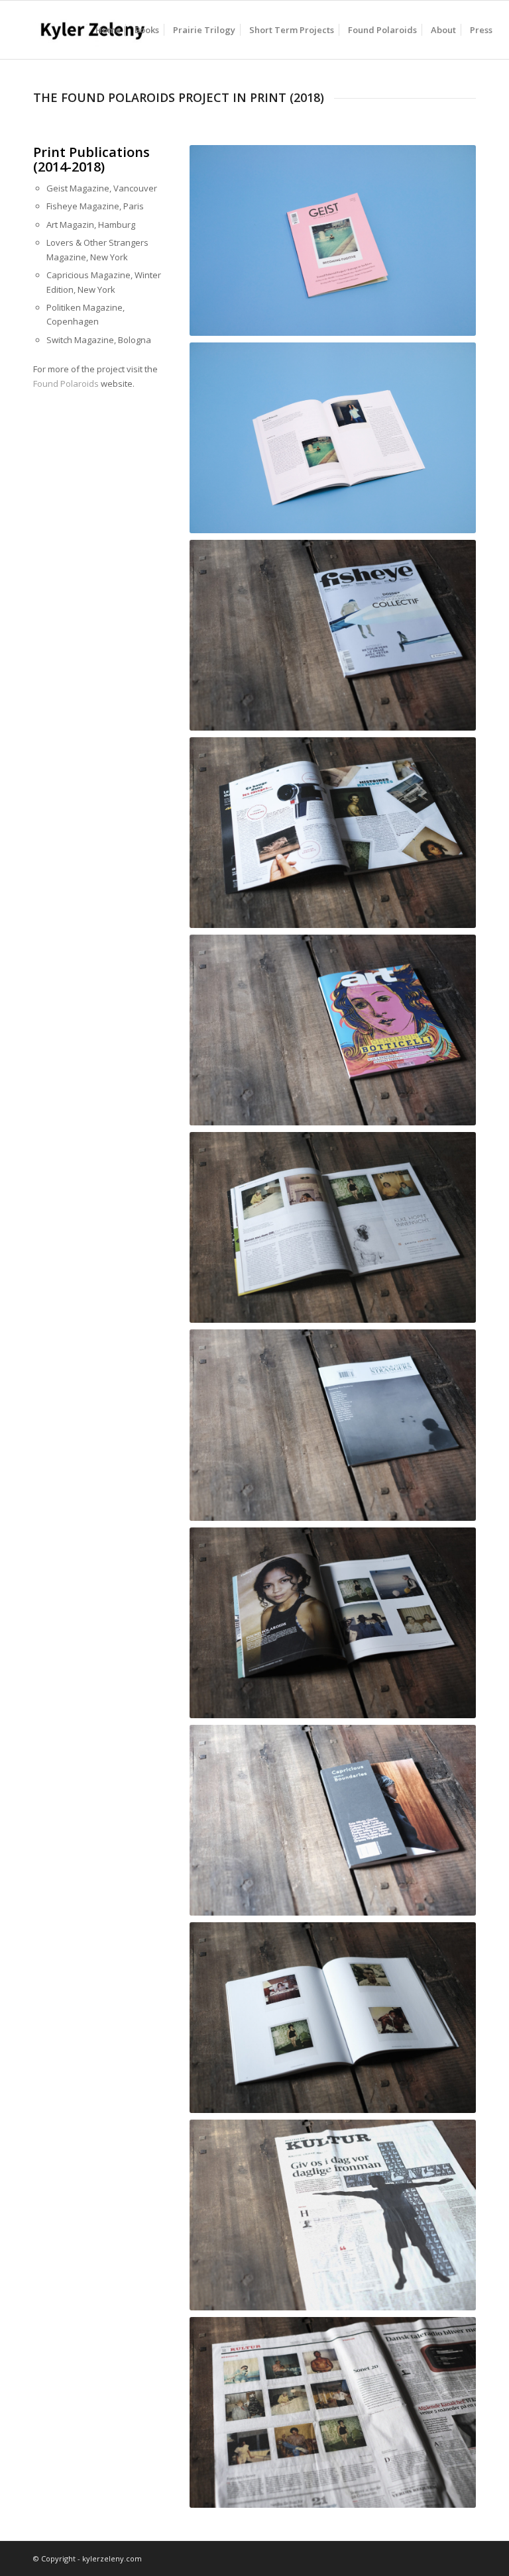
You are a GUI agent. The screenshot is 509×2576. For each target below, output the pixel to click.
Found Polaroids (66, 384)
